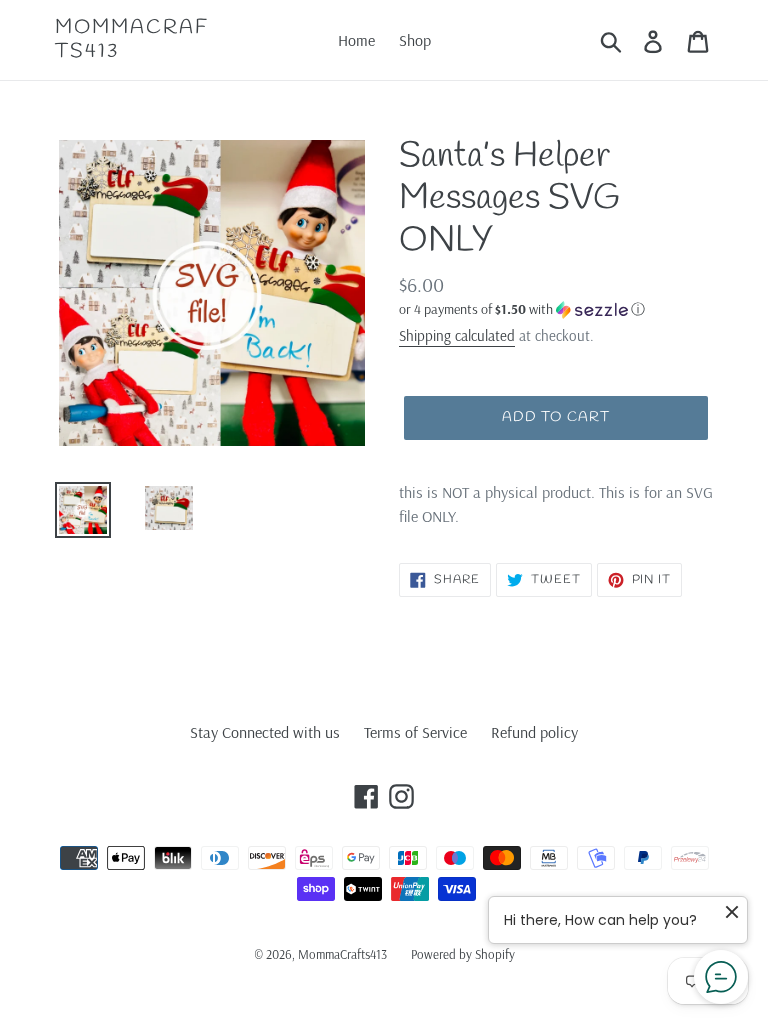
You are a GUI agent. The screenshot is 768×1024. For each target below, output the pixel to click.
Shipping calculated (457, 335)
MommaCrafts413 (132, 40)
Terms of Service (415, 732)
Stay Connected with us (265, 732)
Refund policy (534, 732)
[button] (556, 309)
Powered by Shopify (463, 954)
